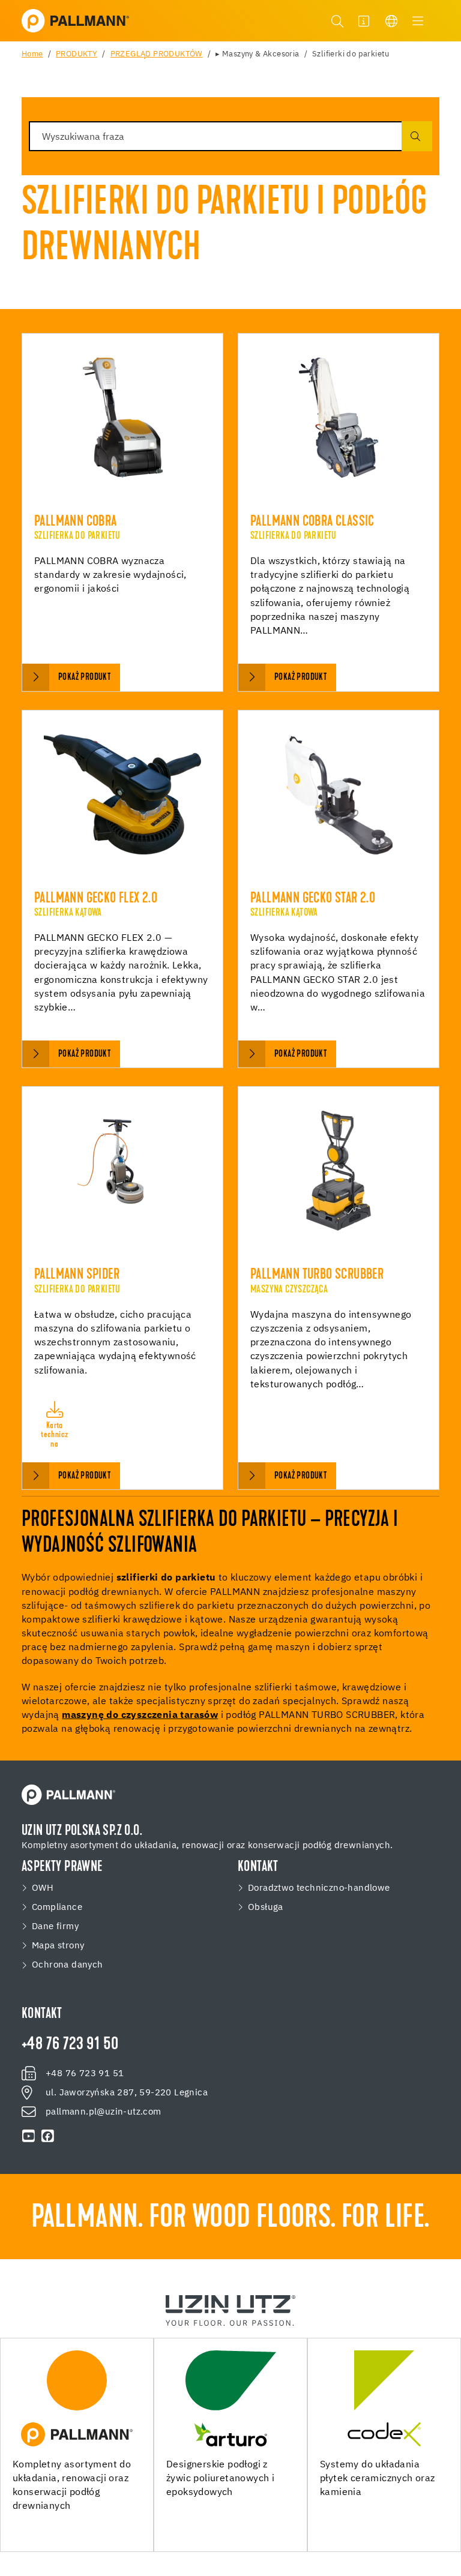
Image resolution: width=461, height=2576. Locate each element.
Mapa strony (58, 1946)
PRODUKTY (77, 54)
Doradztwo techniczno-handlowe (319, 1888)
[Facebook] (48, 2136)
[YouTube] (29, 2136)
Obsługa (266, 1908)
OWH (43, 1888)
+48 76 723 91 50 (70, 2045)
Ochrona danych (68, 1965)
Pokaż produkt (84, 677)
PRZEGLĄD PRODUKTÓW (157, 54)
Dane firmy (55, 1927)
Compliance (57, 1908)
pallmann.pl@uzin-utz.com (104, 2112)
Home (32, 54)
